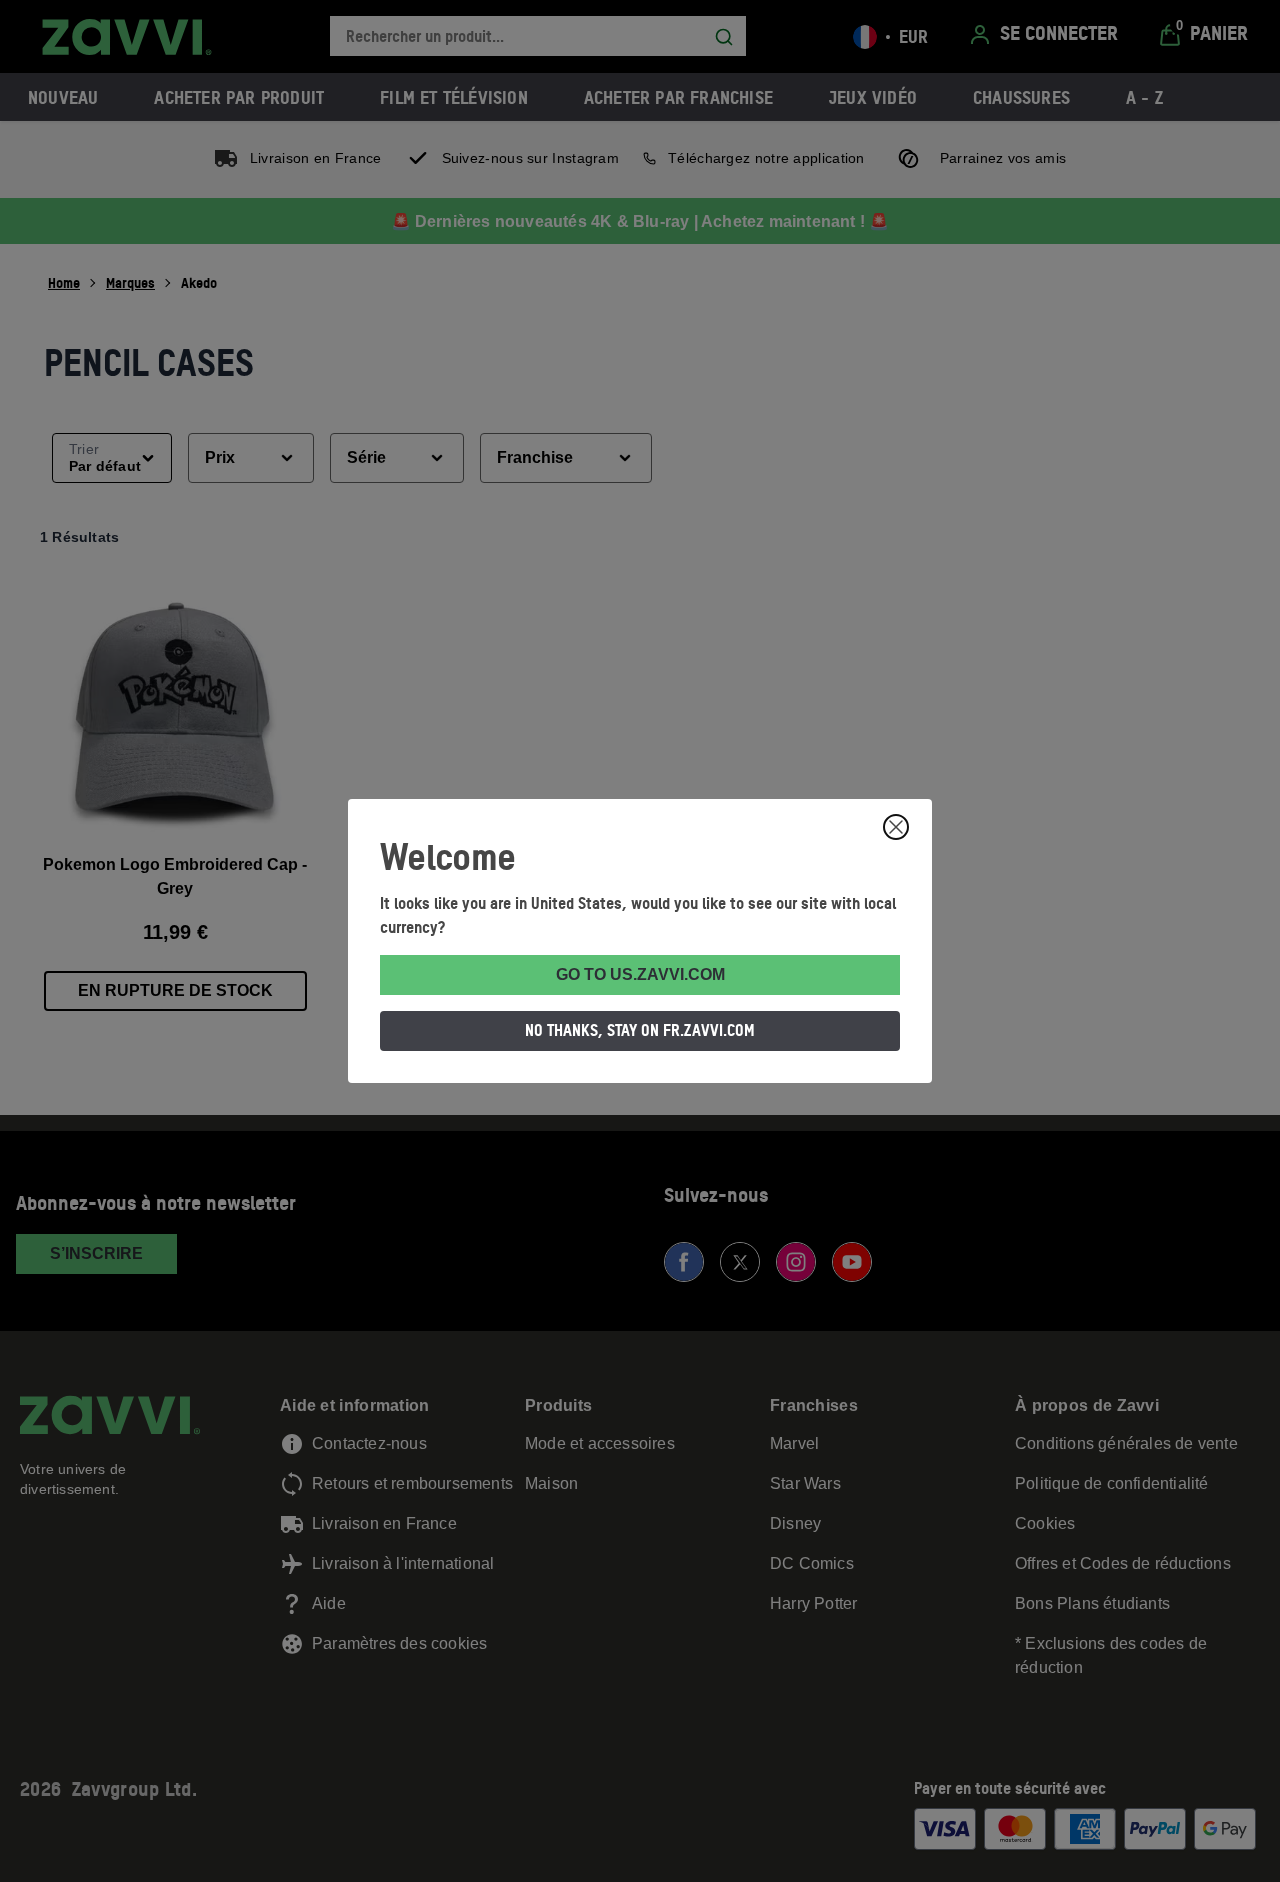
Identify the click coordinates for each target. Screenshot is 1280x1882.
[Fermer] (896, 827)
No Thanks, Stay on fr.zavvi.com (640, 1030)
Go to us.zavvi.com (640, 974)
